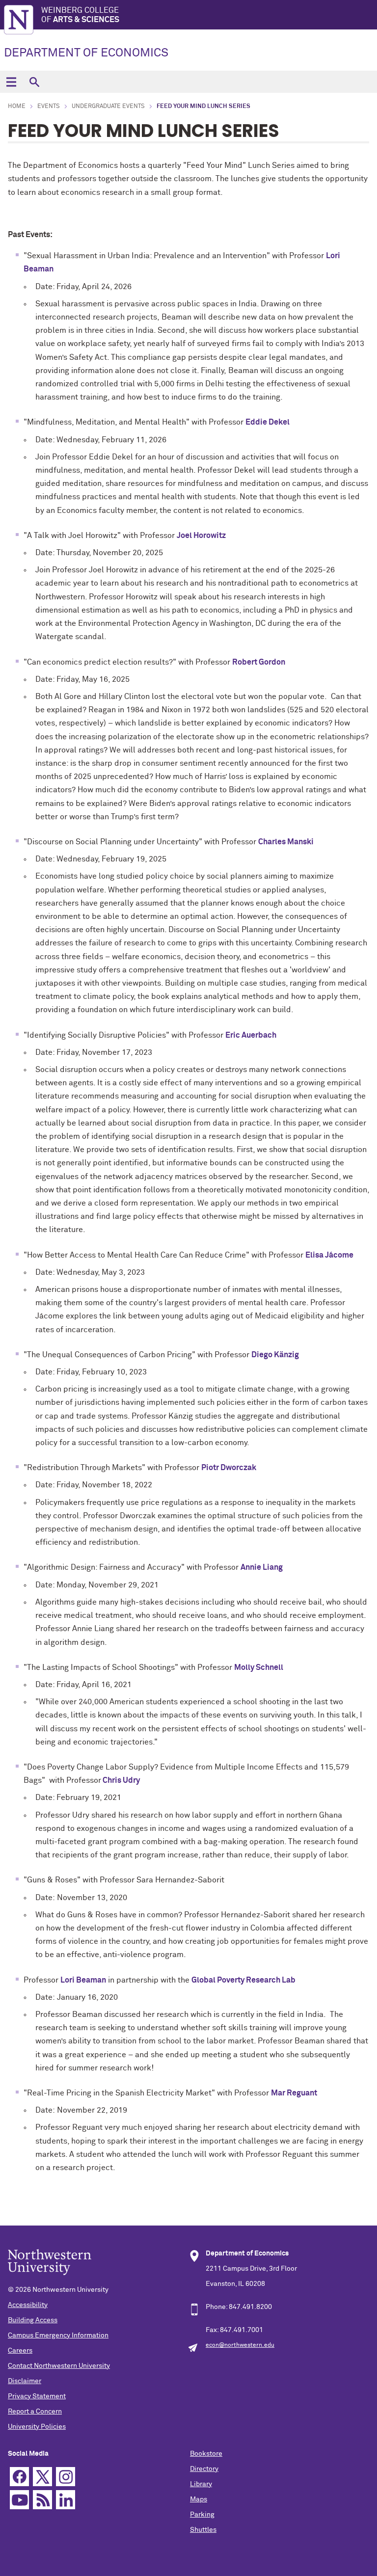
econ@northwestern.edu (240, 2345)
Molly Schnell (259, 1667)
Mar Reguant (294, 2093)
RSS (42, 2500)
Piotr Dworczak (229, 1468)
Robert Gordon (259, 662)
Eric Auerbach (251, 1035)
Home (17, 107)
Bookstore (206, 2454)
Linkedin (66, 2500)
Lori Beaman (83, 1980)
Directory (204, 2469)
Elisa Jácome (329, 1255)
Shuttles (203, 2530)
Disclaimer (25, 2381)
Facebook (19, 2477)
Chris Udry (121, 1780)
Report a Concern (35, 2412)
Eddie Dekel (268, 422)
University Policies (37, 2427)
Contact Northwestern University (59, 2366)
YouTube (19, 2500)
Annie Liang (262, 1567)
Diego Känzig (275, 1355)
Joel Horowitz (201, 536)
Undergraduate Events (108, 107)
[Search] (34, 82)
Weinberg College (80, 15)
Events (49, 107)
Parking (202, 2515)
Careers (20, 2351)
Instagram (66, 2477)
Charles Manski (286, 842)
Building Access (33, 2320)
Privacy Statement (37, 2396)
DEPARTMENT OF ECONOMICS (86, 53)
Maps (199, 2499)
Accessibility (28, 2305)
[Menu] (11, 82)
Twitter (42, 2477)
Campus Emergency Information (58, 2335)
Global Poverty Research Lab (243, 1980)
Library (201, 2484)
